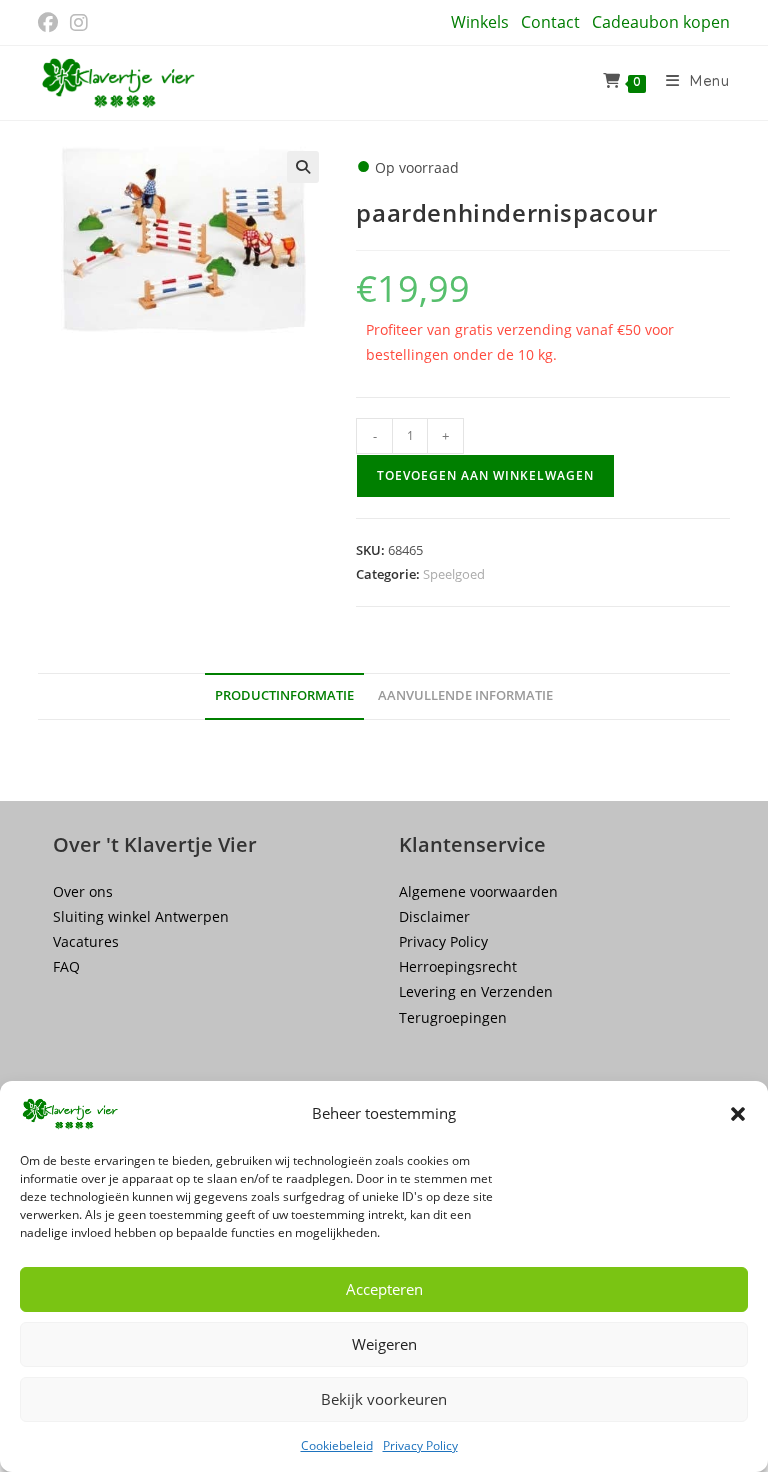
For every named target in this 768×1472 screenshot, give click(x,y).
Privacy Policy (420, 1445)
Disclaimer (434, 916)
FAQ (66, 966)
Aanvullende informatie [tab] (465, 695)
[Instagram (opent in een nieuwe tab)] (79, 23)
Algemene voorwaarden (478, 891)
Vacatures (86, 941)
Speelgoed (454, 574)
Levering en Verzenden (476, 991)
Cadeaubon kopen (661, 22)
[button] (738, 1114)
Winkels (480, 22)
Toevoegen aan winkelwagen (485, 475)
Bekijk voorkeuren (384, 1399)
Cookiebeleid (337, 1445)
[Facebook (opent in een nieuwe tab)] (51, 23)
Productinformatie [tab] (284, 695)
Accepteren (384, 1289)
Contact (550, 22)
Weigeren (384, 1344)
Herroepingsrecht (458, 966)
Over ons (83, 891)
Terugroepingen (453, 1017)
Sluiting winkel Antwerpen (141, 916)
